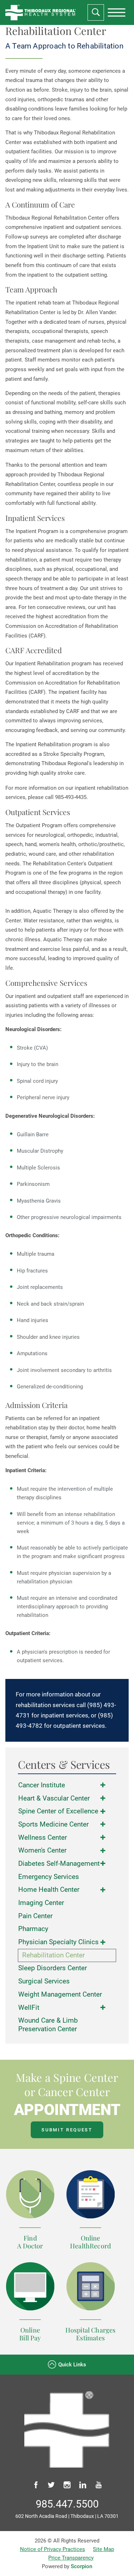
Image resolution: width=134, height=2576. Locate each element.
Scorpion (81, 2566)
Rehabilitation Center (53, 1955)
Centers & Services (64, 1765)
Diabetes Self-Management (59, 1864)
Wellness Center (43, 1838)
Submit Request (67, 2130)
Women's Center (42, 1850)
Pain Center (35, 1916)
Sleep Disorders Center (53, 1968)
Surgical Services (44, 1981)
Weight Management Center (60, 1994)
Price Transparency (71, 2558)
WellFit (29, 2008)
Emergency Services (49, 1877)
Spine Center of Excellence (58, 1811)
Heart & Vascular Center (54, 1798)
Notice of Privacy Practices (53, 2549)
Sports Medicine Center (53, 1824)
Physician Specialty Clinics (58, 1942)
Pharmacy (33, 1929)
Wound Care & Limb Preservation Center (48, 2025)
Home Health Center (49, 1890)
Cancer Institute (42, 1785)
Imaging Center (41, 1903)
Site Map (103, 2549)
